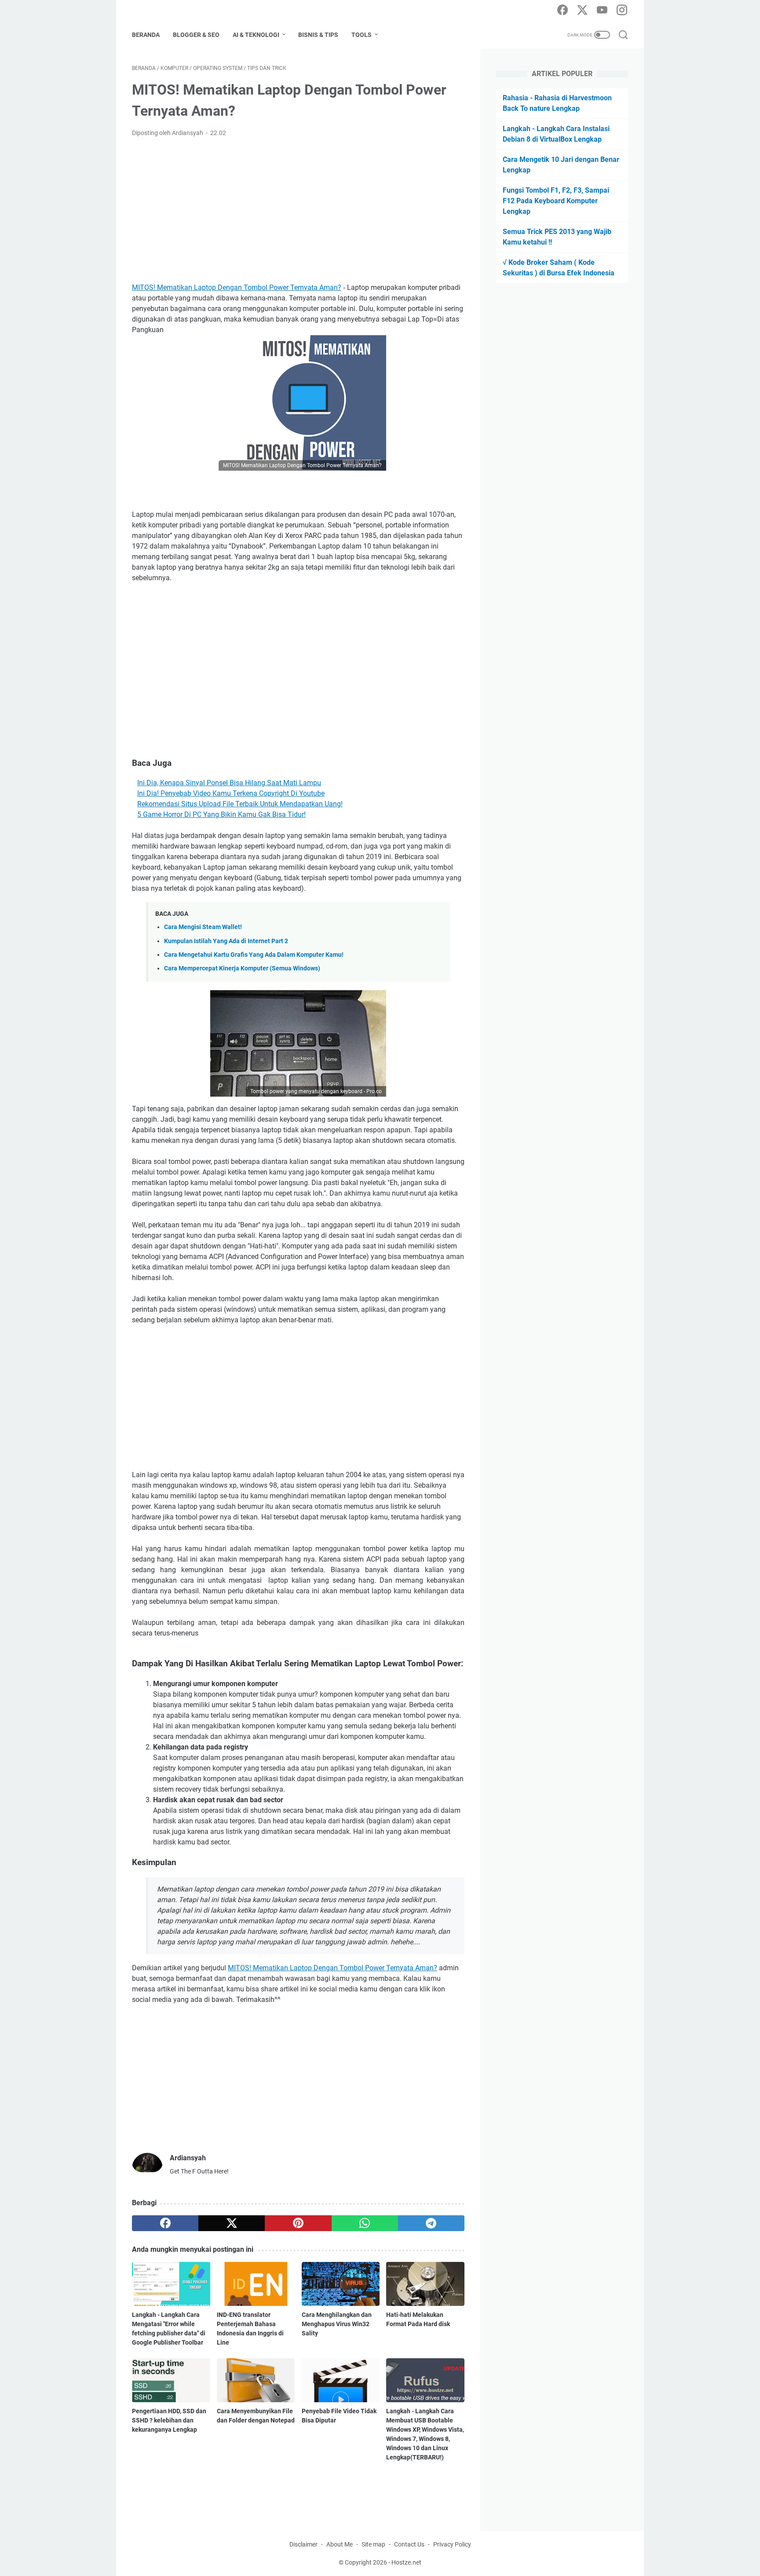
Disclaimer (303, 2544)
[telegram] (431, 2223)
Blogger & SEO (196, 35)
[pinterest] (298, 2223)
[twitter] (582, 11)
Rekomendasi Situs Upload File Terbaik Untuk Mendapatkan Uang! (240, 804)
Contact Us (409, 2544)
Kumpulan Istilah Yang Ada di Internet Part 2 (226, 941)
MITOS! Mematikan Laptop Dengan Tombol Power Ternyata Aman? (237, 287)
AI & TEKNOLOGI (256, 35)
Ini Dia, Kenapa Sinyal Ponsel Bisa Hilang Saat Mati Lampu (229, 783)
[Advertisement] (298, 210)
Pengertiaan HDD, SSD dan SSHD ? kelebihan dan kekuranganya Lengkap (169, 2420)
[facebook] (563, 11)
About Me (340, 2544)
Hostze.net (406, 2562)
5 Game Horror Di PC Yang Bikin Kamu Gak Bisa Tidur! (221, 814)
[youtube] (602, 11)
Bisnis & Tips (318, 35)
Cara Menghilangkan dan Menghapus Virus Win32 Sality (337, 2324)
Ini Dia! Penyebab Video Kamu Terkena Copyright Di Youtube (231, 793)
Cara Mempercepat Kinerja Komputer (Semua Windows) (242, 968)
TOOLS (362, 35)
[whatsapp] (365, 2223)
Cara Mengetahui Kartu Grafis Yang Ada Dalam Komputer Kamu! (254, 955)
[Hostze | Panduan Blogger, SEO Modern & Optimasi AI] (166, 11)
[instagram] (622, 11)
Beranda (146, 35)
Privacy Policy (452, 2544)
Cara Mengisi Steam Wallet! (203, 927)
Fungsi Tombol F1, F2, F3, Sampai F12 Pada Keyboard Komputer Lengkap (556, 201)
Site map (373, 2544)
